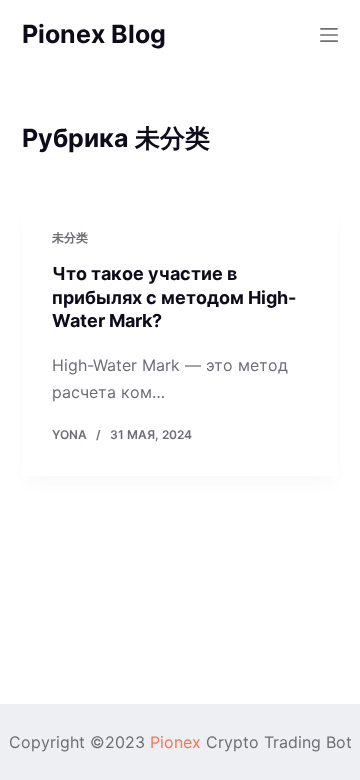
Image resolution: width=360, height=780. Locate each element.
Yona (69, 434)
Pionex (175, 742)
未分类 (70, 237)
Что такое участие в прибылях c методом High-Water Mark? (174, 297)
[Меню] (329, 35)
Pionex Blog (94, 34)
